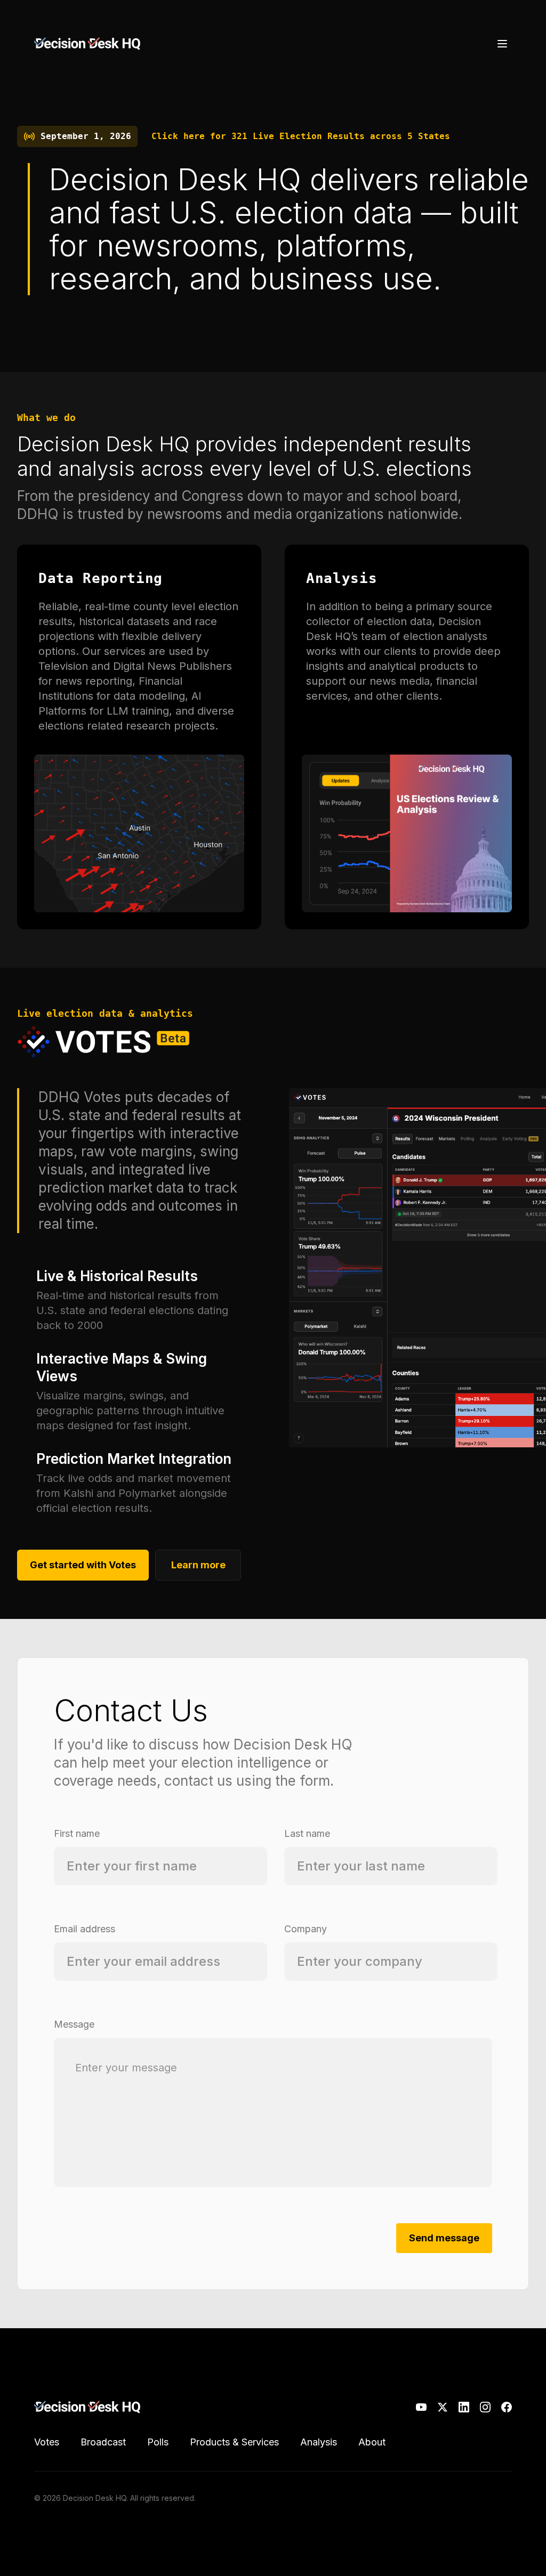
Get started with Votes (83, 1565)
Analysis (319, 2442)
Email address (85, 1929)
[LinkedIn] (464, 2407)
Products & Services (234, 2442)
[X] (443, 2407)
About (372, 2442)
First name (77, 1833)
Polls (158, 2442)
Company (306, 1929)
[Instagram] (485, 2407)
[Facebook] (507, 2407)
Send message (444, 2238)
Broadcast (103, 2442)
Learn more (198, 1565)
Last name (307, 1833)
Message (74, 2024)
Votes (47, 2442)
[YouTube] (421, 2407)
